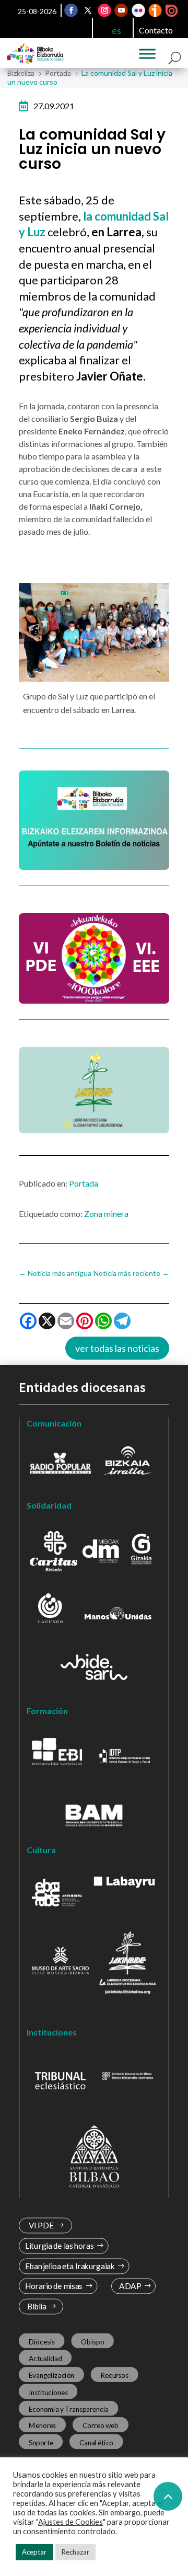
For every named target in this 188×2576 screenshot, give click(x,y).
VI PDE (41, 2226)
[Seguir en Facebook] (72, 10)
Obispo (92, 2342)
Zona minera (106, 1214)
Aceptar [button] (34, 2552)
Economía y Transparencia (69, 2409)
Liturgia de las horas (60, 2246)
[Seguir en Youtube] (122, 10)
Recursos (114, 2375)
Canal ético (96, 2442)
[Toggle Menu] (147, 54)
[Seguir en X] (88, 10)
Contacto (156, 30)
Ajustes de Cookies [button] (70, 2522)
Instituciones (48, 2392)
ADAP (130, 2287)
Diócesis (42, 2342)
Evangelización (52, 2375)
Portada (84, 1183)
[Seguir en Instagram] (105, 10)
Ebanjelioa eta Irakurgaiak (70, 2266)
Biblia (37, 2307)
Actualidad (45, 2359)
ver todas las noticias (117, 1348)
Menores (43, 2425)
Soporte (41, 2442)
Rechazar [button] (75, 2552)
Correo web (101, 2425)
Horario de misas (54, 2287)
